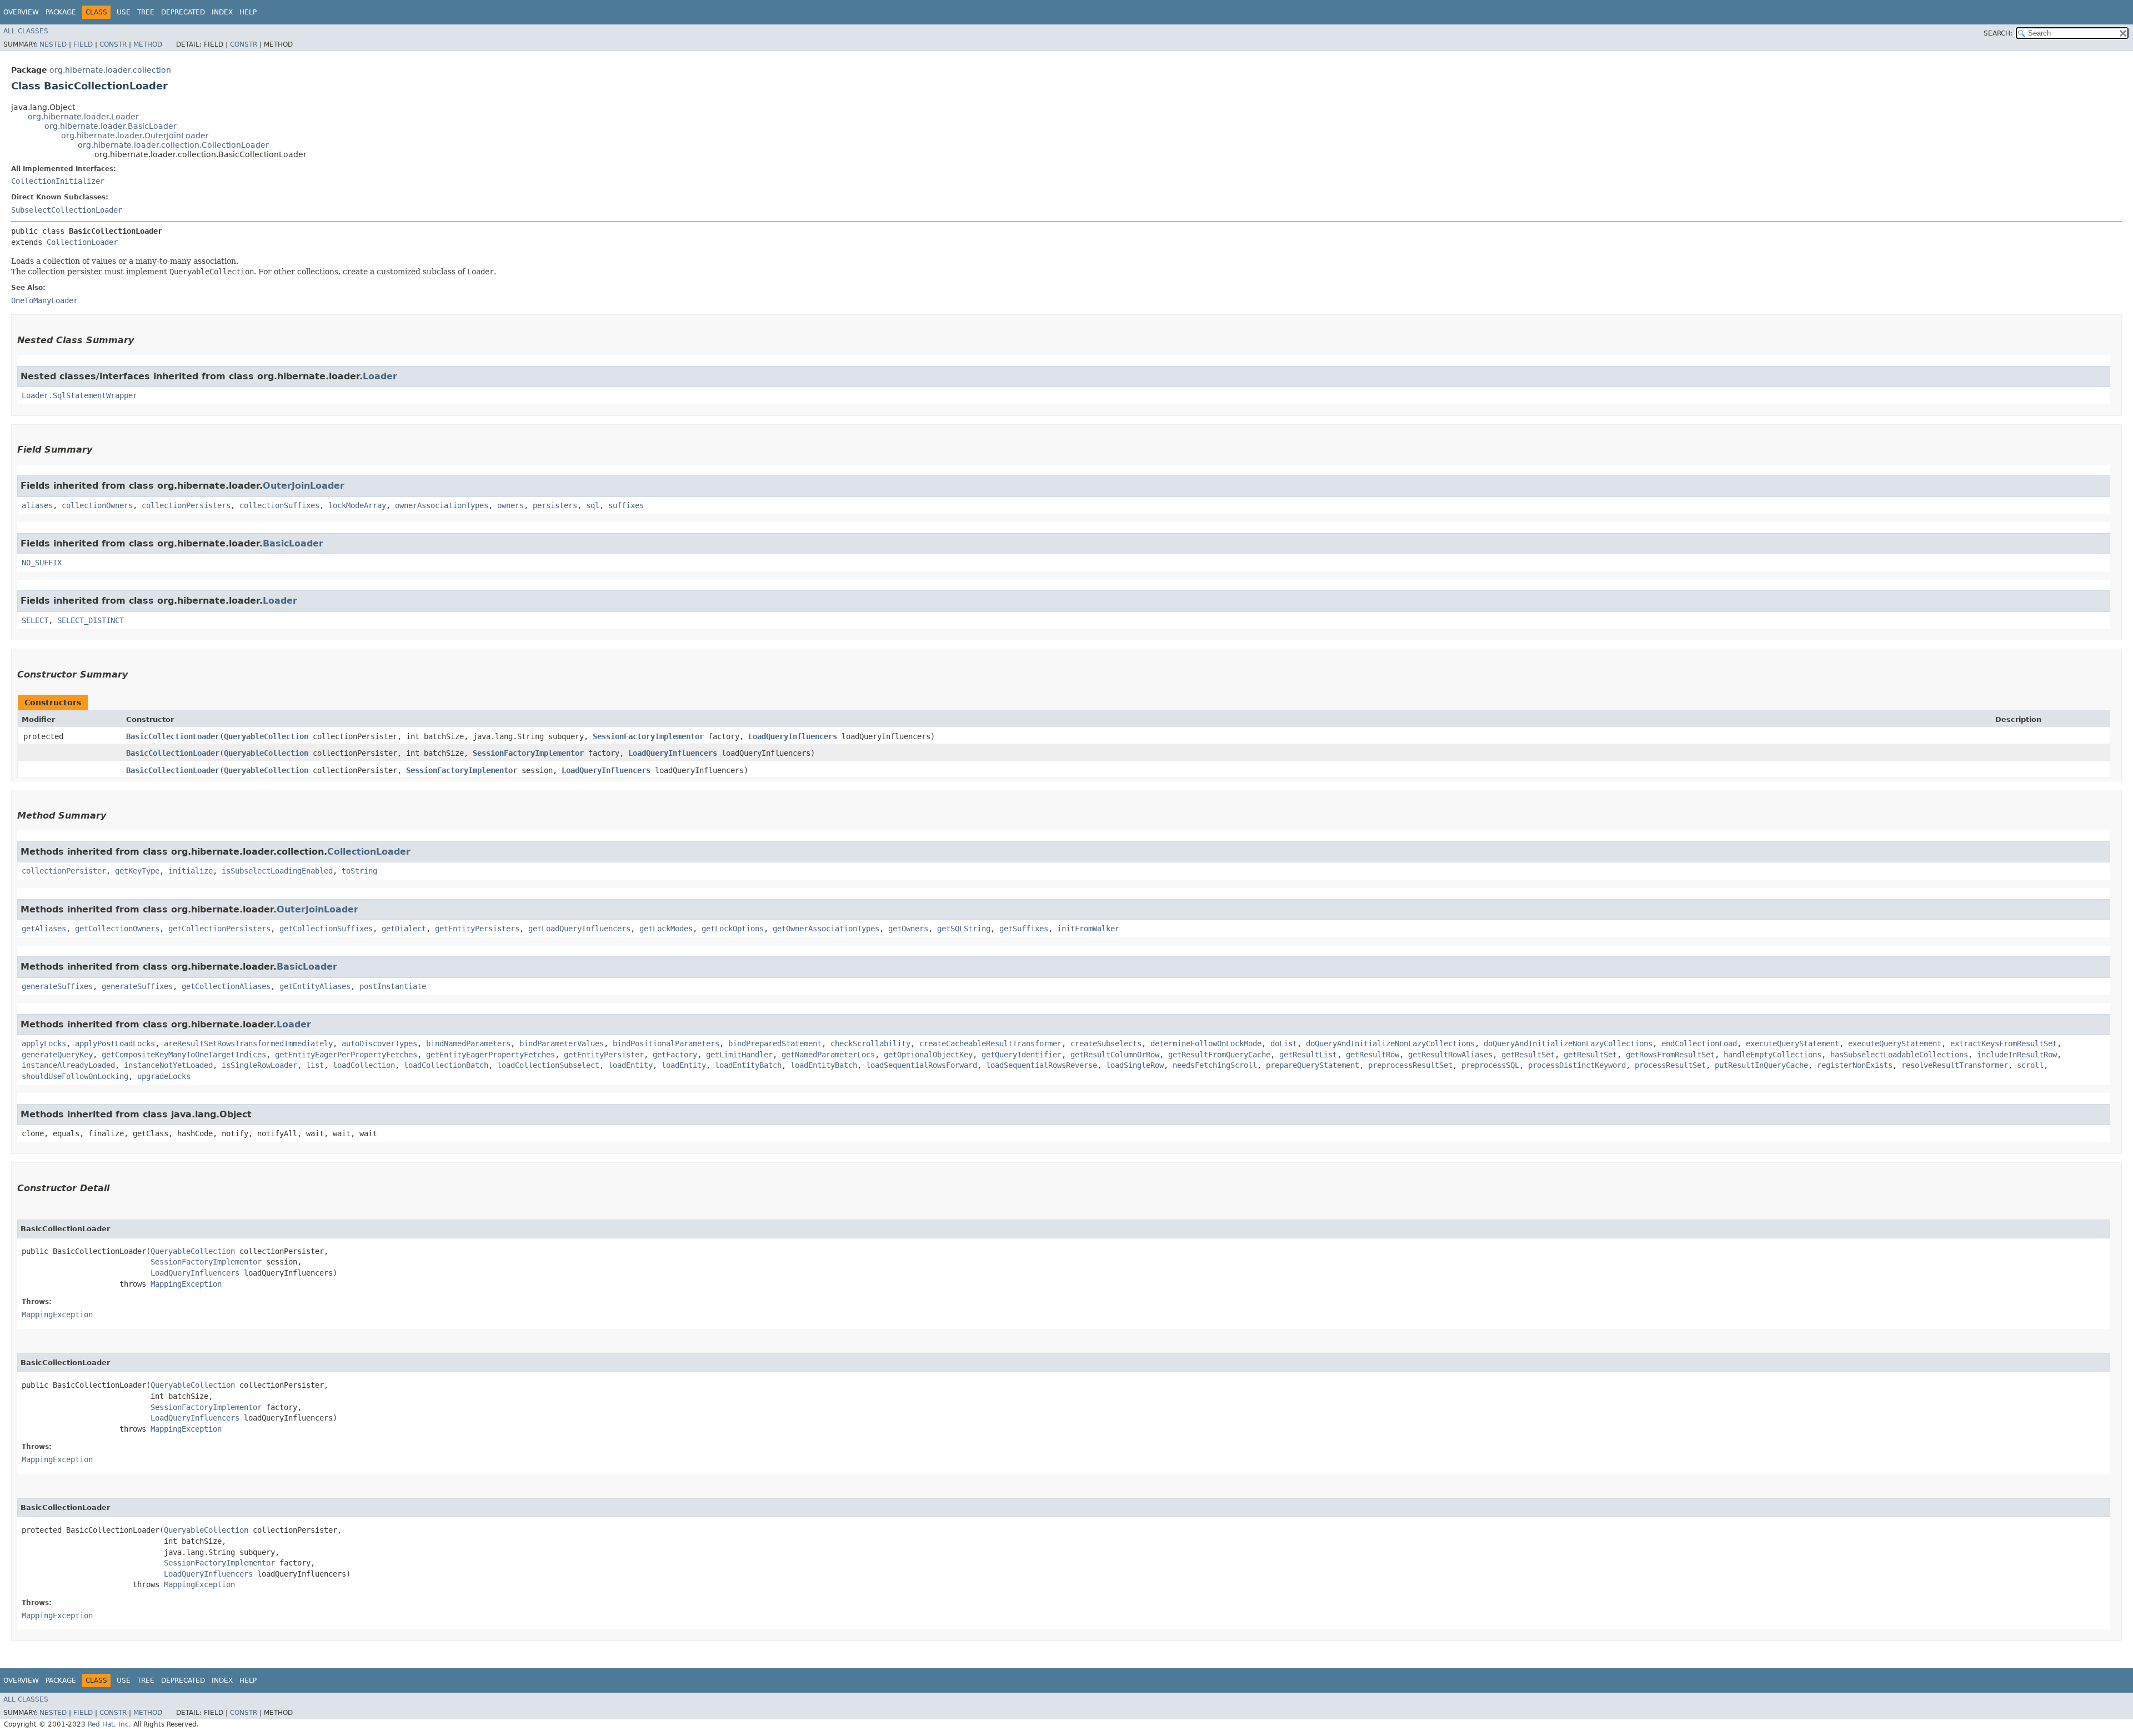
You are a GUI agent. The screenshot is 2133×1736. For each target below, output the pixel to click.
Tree (146, 12)
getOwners (908, 929)
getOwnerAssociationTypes (826, 929)
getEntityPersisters (477, 929)
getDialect (404, 929)
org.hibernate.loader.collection (110, 70)
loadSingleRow (1135, 1065)
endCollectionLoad (1699, 1043)
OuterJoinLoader (304, 486)
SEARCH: (1998, 33)
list (315, 1065)
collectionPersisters (186, 505)
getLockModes (666, 929)
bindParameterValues (562, 1043)
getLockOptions (733, 929)
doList (1284, 1043)
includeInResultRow (2017, 1055)
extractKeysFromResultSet (2004, 1043)
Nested (53, 44)
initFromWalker (1088, 929)
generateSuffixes (57, 986)
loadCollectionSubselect (548, 1065)
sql (593, 505)
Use (124, 12)
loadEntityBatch (748, 1065)
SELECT (35, 620)
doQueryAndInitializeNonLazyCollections (1390, 1043)
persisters (555, 505)
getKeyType (137, 871)
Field (83, 44)
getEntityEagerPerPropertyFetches (346, 1055)
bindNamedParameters (468, 1043)
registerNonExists (1855, 1065)
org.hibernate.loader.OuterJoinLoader (135, 136)
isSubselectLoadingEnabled (277, 871)
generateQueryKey (57, 1055)
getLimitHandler (739, 1055)
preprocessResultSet (1410, 1065)
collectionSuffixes (279, 505)
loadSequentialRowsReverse (1042, 1065)
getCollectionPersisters (219, 929)
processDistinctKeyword (1577, 1065)
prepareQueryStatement (1313, 1065)
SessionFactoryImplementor (648, 736)
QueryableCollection (266, 736)
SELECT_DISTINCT (91, 620)
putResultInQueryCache (1761, 1065)
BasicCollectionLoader (173, 736)
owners (510, 505)
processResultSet (1670, 1065)
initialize (191, 871)
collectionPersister (64, 871)
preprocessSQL (1490, 1065)
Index (222, 12)
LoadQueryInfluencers (793, 736)
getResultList (1308, 1055)
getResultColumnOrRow (1115, 1055)
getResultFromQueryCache (1219, 1055)
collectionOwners (97, 505)
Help (248, 12)
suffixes (626, 505)
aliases (37, 505)
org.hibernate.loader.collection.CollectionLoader (173, 145)
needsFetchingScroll (1215, 1065)
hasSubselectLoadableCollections (1899, 1055)
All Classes (26, 31)
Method (148, 44)
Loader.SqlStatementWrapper (79, 395)
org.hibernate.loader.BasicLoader (111, 126)
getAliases (44, 929)
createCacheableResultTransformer (990, 1043)
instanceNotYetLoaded (168, 1065)
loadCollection (364, 1065)
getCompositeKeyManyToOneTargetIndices (184, 1055)
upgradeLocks (164, 1076)
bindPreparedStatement (775, 1043)
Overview (21, 12)
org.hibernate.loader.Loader (83, 117)
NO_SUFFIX (42, 563)
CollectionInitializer (58, 181)
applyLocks (44, 1043)
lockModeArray (357, 505)
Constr (113, 44)
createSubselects (1106, 1043)
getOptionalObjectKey (928, 1055)
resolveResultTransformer (1955, 1065)
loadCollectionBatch (446, 1065)
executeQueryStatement (1792, 1043)
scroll (2030, 1065)
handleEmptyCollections (1773, 1055)
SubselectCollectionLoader (67, 210)
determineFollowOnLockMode (1206, 1043)
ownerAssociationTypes (442, 505)
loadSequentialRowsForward (922, 1065)
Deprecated (183, 12)
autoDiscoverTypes (379, 1043)
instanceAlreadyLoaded (68, 1065)
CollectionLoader (82, 242)
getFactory (675, 1055)
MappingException (186, 1284)
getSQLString (964, 929)
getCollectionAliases (226, 986)
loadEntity (630, 1065)
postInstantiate (393, 986)
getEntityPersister (604, 1055)
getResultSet (1528, 1055)
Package (61, 12)
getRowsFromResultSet (1670, 1055)
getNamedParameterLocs (828, 1055)
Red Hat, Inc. (109, 1724)
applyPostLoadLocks (115, 1043)
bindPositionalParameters (666, 1043)
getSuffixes (1024, 929)
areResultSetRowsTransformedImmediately (248, 1043)
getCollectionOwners (117, 929)
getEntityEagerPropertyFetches (490, 1055)
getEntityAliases (315, 986)
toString (359, 871)
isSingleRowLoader (259, 1065)
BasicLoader (293, 543)
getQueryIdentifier (1022, 1055)
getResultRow (1373, 1055)
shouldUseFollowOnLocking (75, 1076)
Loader (380, 376)
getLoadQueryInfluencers (579, 929)
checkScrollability (870, 1043)
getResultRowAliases (1450, 1055)
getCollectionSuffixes (326, 929)
